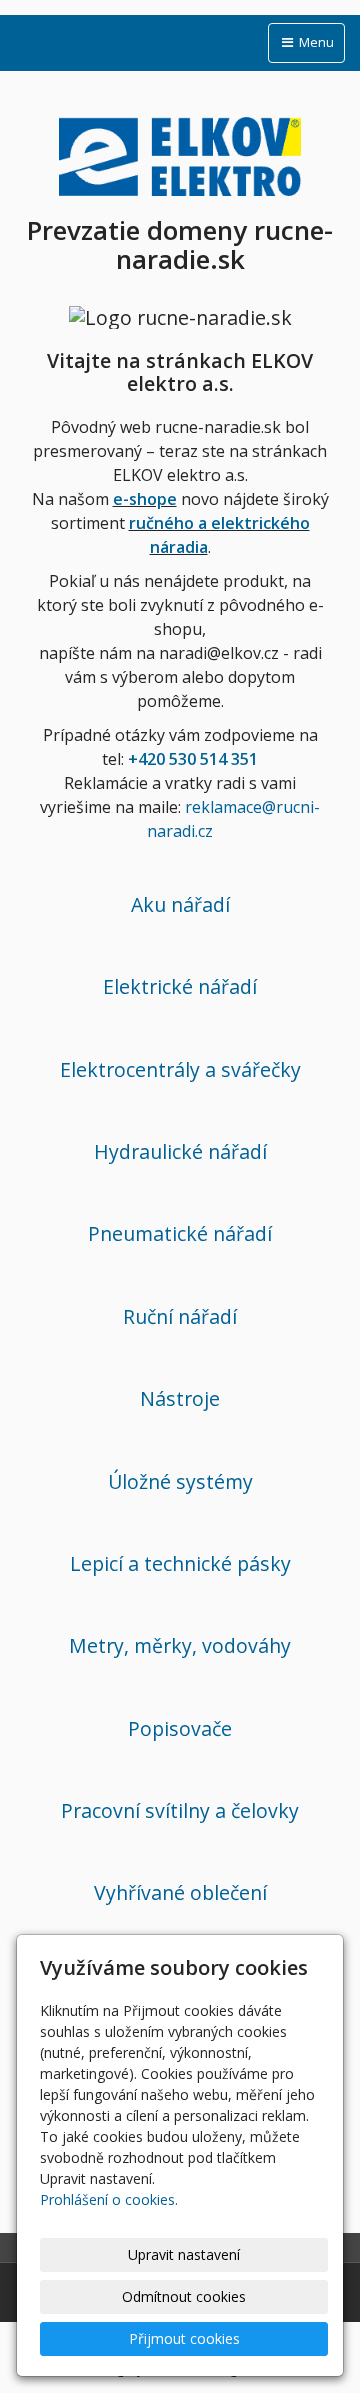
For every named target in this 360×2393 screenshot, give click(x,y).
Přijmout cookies (184, 2338)
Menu (315, 42)
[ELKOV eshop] (180, 153)
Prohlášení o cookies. (109, 2199)
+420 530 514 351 (193, 759)
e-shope (145, 499)
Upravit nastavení (184, 2254)
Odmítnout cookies (184, 2296)
